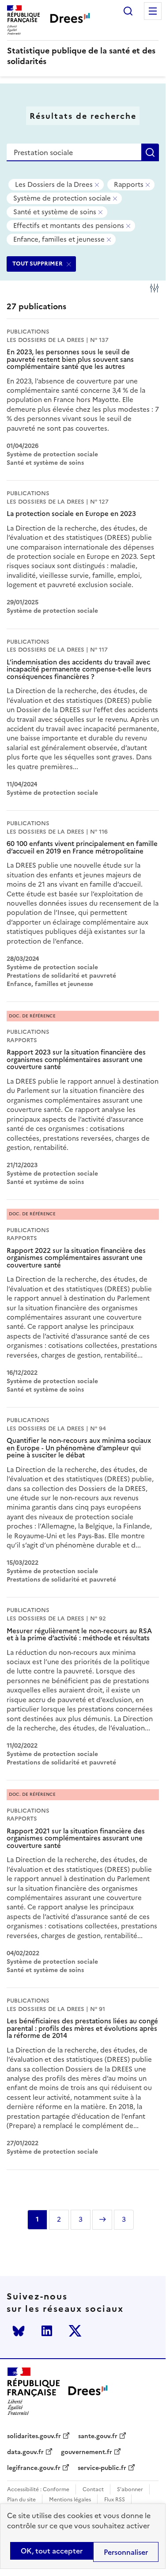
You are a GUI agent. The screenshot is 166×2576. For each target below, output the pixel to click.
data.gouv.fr (25, 2452)
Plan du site (21, 2500)
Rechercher (128, 11)
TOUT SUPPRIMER (38, 264)
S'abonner (130, 2490)
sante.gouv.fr (98, 2436)
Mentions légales (70, 2500)
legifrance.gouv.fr (34, 2468)
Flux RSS (115, 2500)
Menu (153, 11)
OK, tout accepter (52, 2551)
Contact (93, 2490)
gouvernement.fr (87, 2452)
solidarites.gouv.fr (34, 2436)
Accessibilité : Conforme (38, 2490)
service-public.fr (102, 2468)
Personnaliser (126, 2552)
